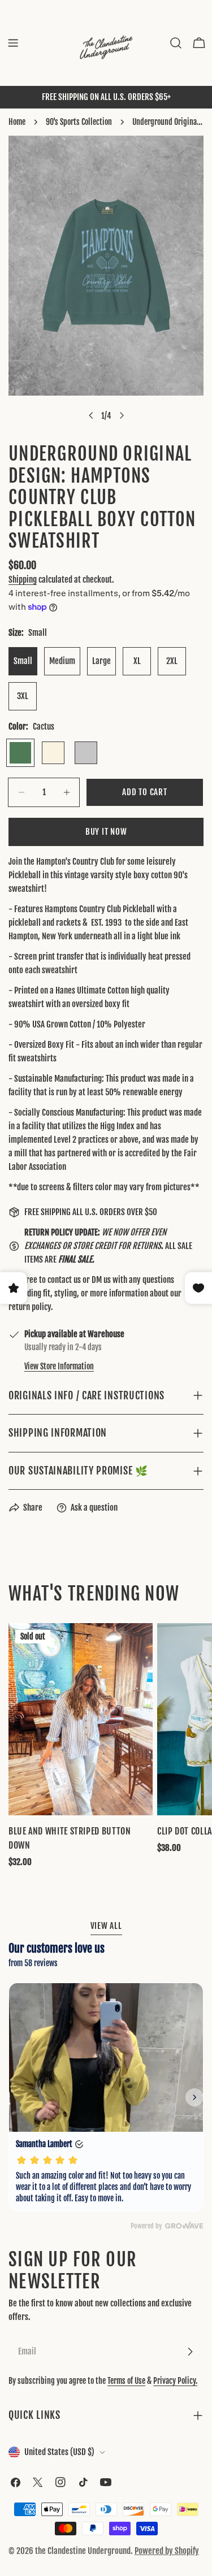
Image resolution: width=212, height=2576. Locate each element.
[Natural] (53, 753)
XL (137, 661)
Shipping (23, 580)
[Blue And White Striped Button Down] (81, 1719)
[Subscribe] (190, 2352)
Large (101, 661)
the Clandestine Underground (83, 2551)
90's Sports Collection (79, 122)
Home (17, 122)
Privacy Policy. (175, 2381)
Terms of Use (126, 2381)
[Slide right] (122, 415)
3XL (23, 696)
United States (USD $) (59, 2452)
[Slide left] (91, 415)
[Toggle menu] (13, 43)
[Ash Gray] (86, 753)
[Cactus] (20, 753)
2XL (172, 661)
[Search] (176, 43)
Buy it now (106, 832)
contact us (64, 1280)
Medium (62, 661)
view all (106, 1926)
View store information (59, 1366)
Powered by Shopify (167, 2551)
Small (23, 661)
